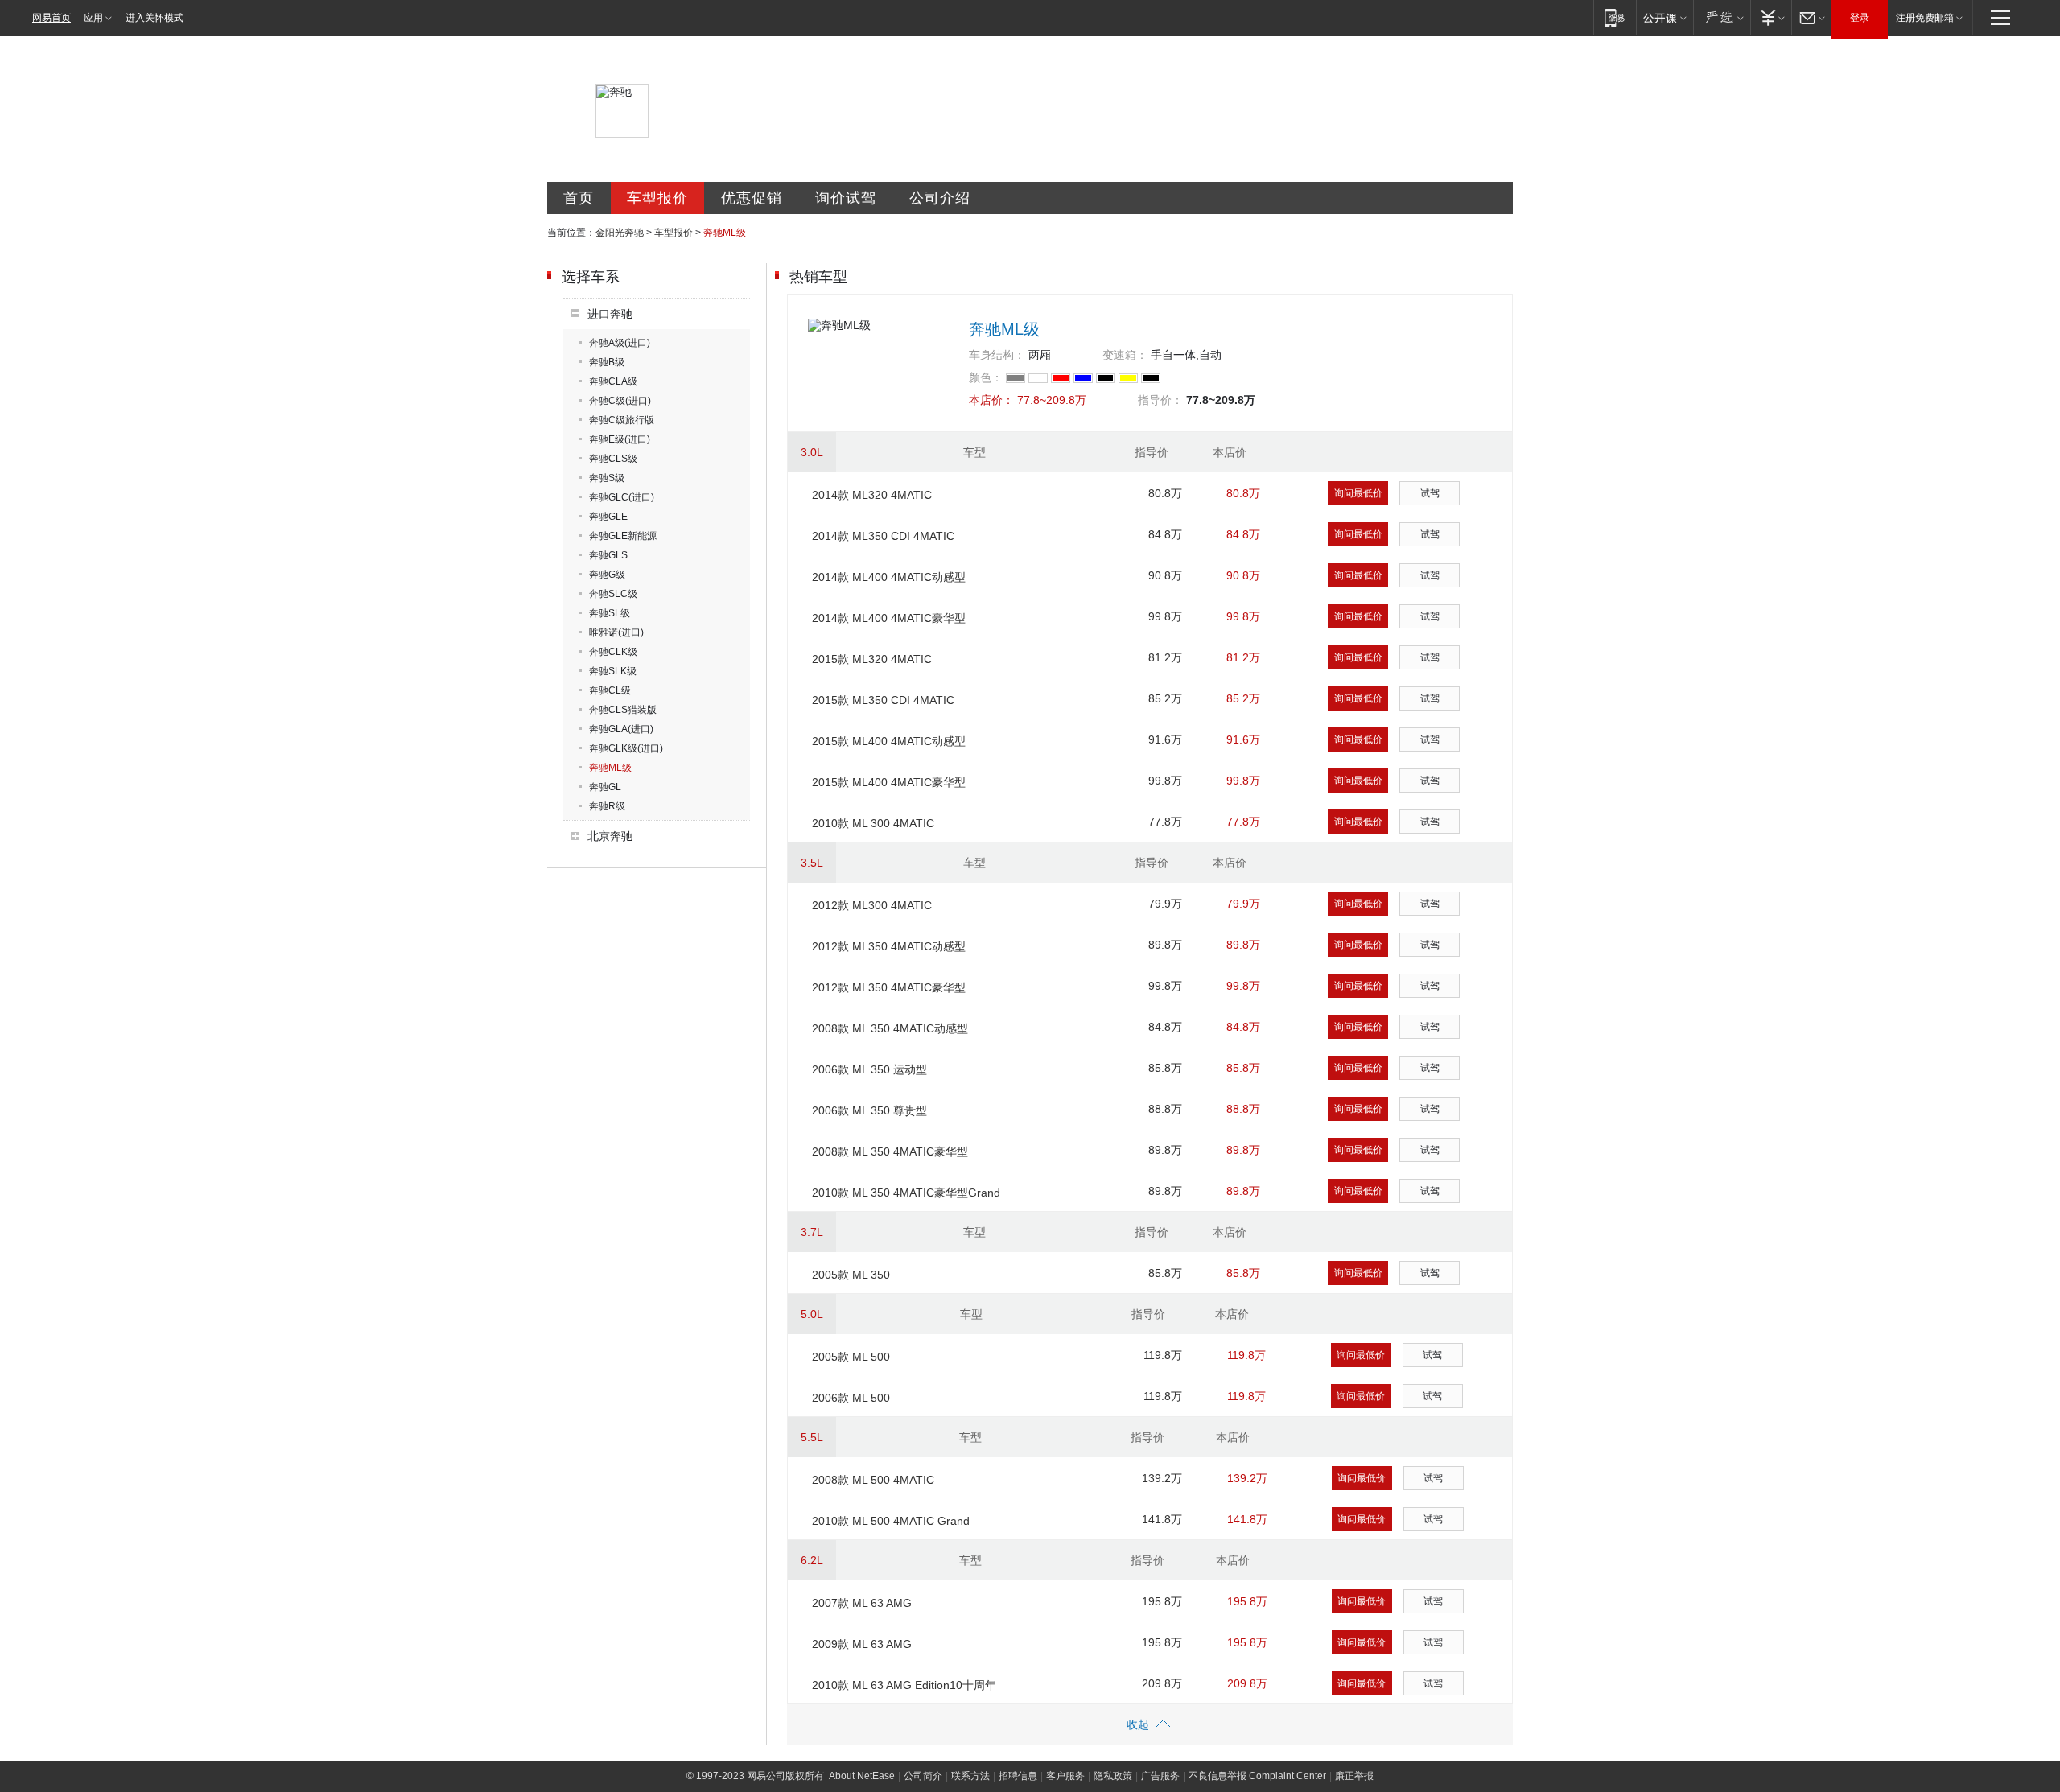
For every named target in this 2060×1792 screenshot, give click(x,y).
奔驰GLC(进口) (622, 497)
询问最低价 (1358, 493)
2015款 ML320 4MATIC (872, 659)
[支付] (1771, 17)
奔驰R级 (607, 806)
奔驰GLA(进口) (621, 729)
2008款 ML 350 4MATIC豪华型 (890, 1151)
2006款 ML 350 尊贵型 (869, 1110)
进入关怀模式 (154, 18)
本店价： (991, 400)
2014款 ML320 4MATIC (872, 495)
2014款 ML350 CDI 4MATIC (883, 536)
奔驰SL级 (610, 613)
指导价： (1160, 400)
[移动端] (1615, 17)
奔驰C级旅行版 (622, 420)
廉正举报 (1354, 1776)
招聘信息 (1018, 1776)
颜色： (986, 377)
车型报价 (657, 198)
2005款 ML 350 (851, 1275)
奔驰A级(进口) (620, 343)
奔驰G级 (607, 575)
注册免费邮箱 (1925, 18)
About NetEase (862, 1776)
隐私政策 (1113, 1776)
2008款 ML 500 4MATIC (873, 1480)
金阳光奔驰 (620, 233)
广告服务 (1160, 1776)
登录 (1860, 18)
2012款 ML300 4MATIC (872, 905)
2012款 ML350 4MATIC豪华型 (889, 987)
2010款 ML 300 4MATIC (873, 823)
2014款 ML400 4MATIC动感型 (889, 577)
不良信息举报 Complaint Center (1257, 1776)
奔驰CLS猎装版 (623, 710)
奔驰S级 (607, 478)
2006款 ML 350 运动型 (869, 1069)
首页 (579, 198)
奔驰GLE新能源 (623, 536)
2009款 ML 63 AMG (862, 1644)
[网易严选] (1722, 17)
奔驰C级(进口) (620, 401)
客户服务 (1065, 1776)
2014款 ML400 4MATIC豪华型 (889, 618)
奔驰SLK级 (613, 671)
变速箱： (1125, 355)
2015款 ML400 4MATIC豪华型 (889, 782)
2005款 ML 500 (851, 1357)
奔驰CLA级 (613, 381)
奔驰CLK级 (613, 652)
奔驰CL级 (610, 690)
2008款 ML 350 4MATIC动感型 (890, 1028)
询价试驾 (846, 198)
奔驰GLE (608, 517)
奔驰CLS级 (613, 459)
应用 (93, 18)
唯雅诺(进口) (616, 632)
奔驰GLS (608, 555)
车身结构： (997, 355)
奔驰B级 (607, 362)
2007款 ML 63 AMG (862, 1603)
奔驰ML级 (610, 768)
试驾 (1430, 493)
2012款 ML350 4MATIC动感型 (889, 946)
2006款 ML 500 (851, 1398)
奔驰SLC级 (613, 594)
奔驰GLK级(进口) (626, 748)
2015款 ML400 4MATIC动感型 (889, 741)
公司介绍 (940, 198)
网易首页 (51, 18)
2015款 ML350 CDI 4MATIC (883, 700)
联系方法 (970, 1776)
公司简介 (923, 1776)
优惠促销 (752, 198)
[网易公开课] (1664, 17)
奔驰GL (605, 787)
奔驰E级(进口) (620, 439)
